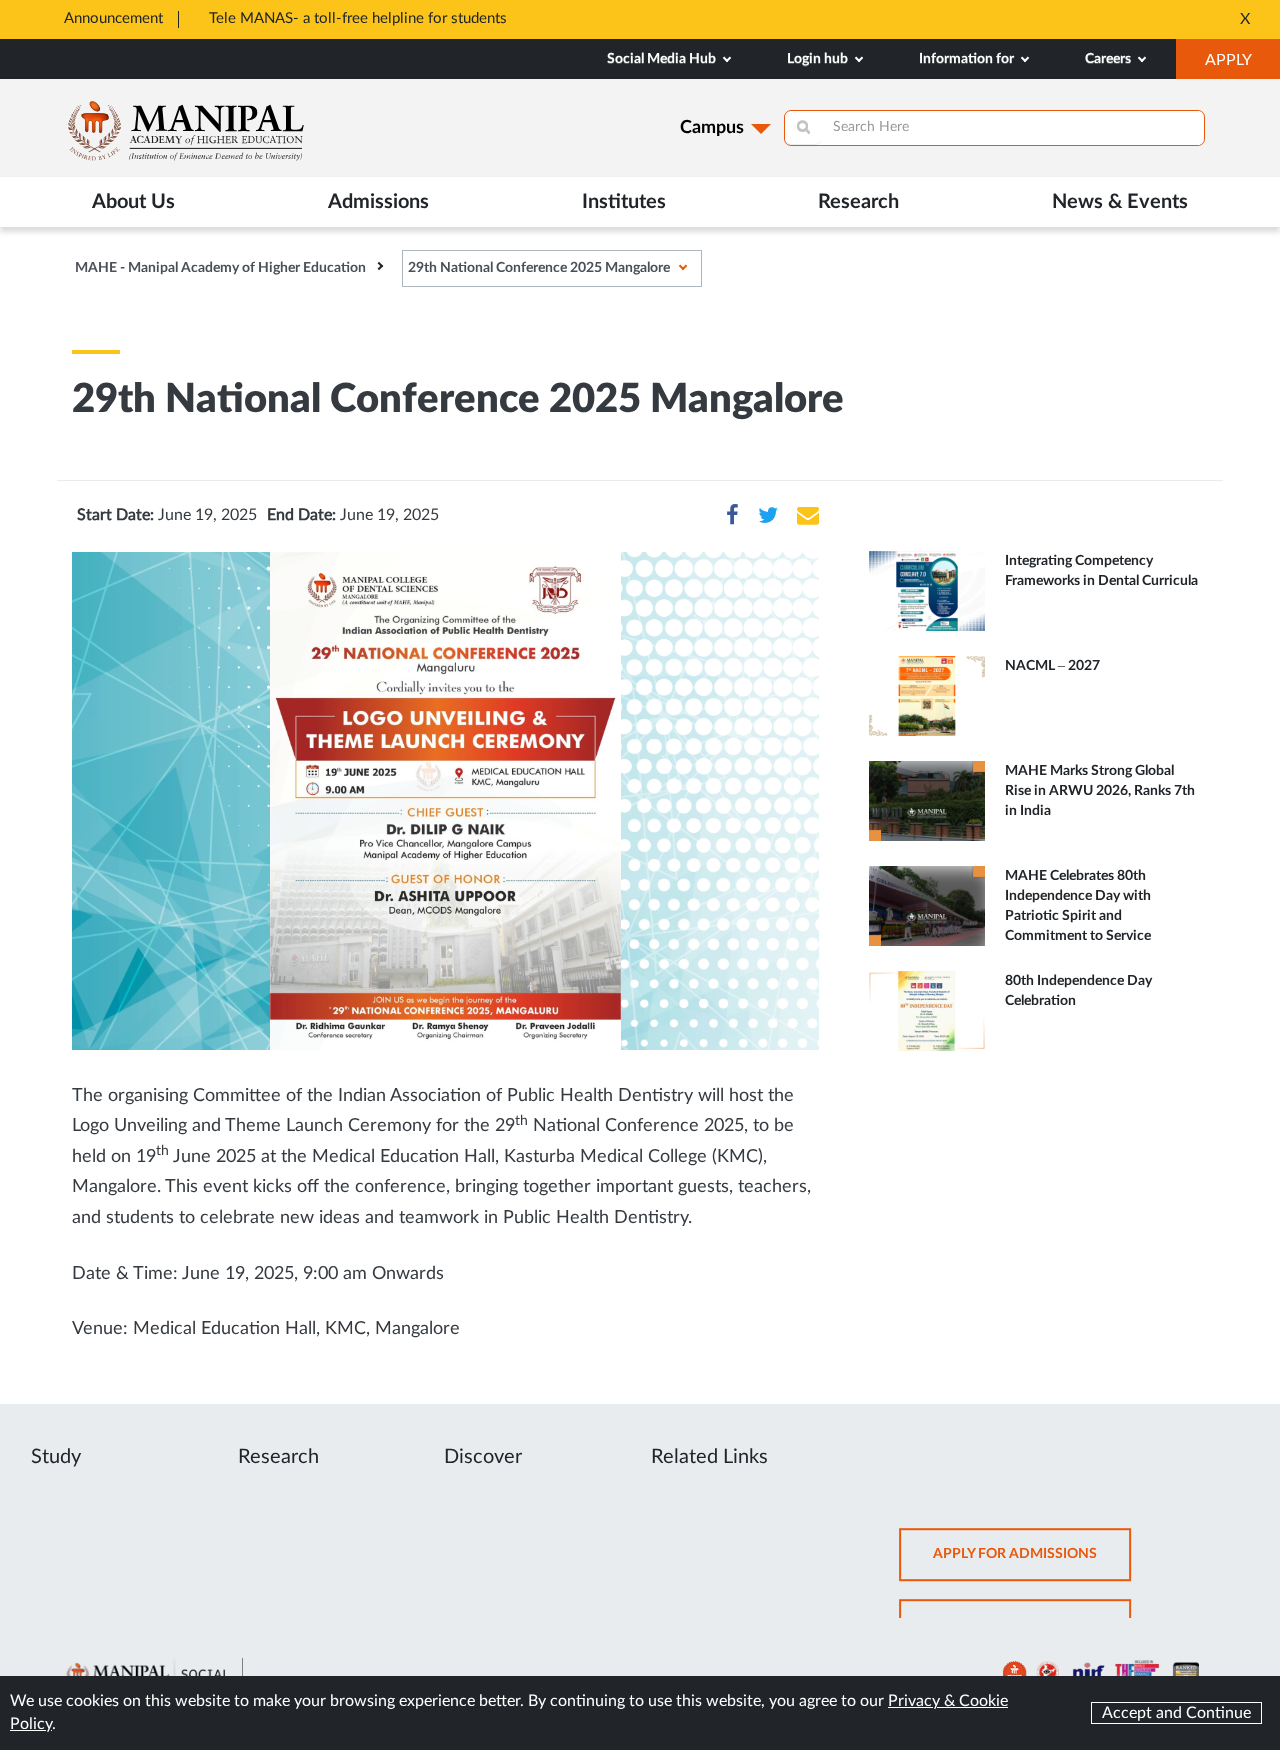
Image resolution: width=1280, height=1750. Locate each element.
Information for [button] (968, 59)
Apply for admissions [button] (1032, 1563)
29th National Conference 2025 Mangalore (539, 268)
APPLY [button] (1242, 65)
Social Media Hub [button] (663, 59)
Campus (712, 128)
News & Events (1120, 202)
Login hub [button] (819, 59)
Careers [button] (1109, 59)
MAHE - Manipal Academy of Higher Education (220, 268)
